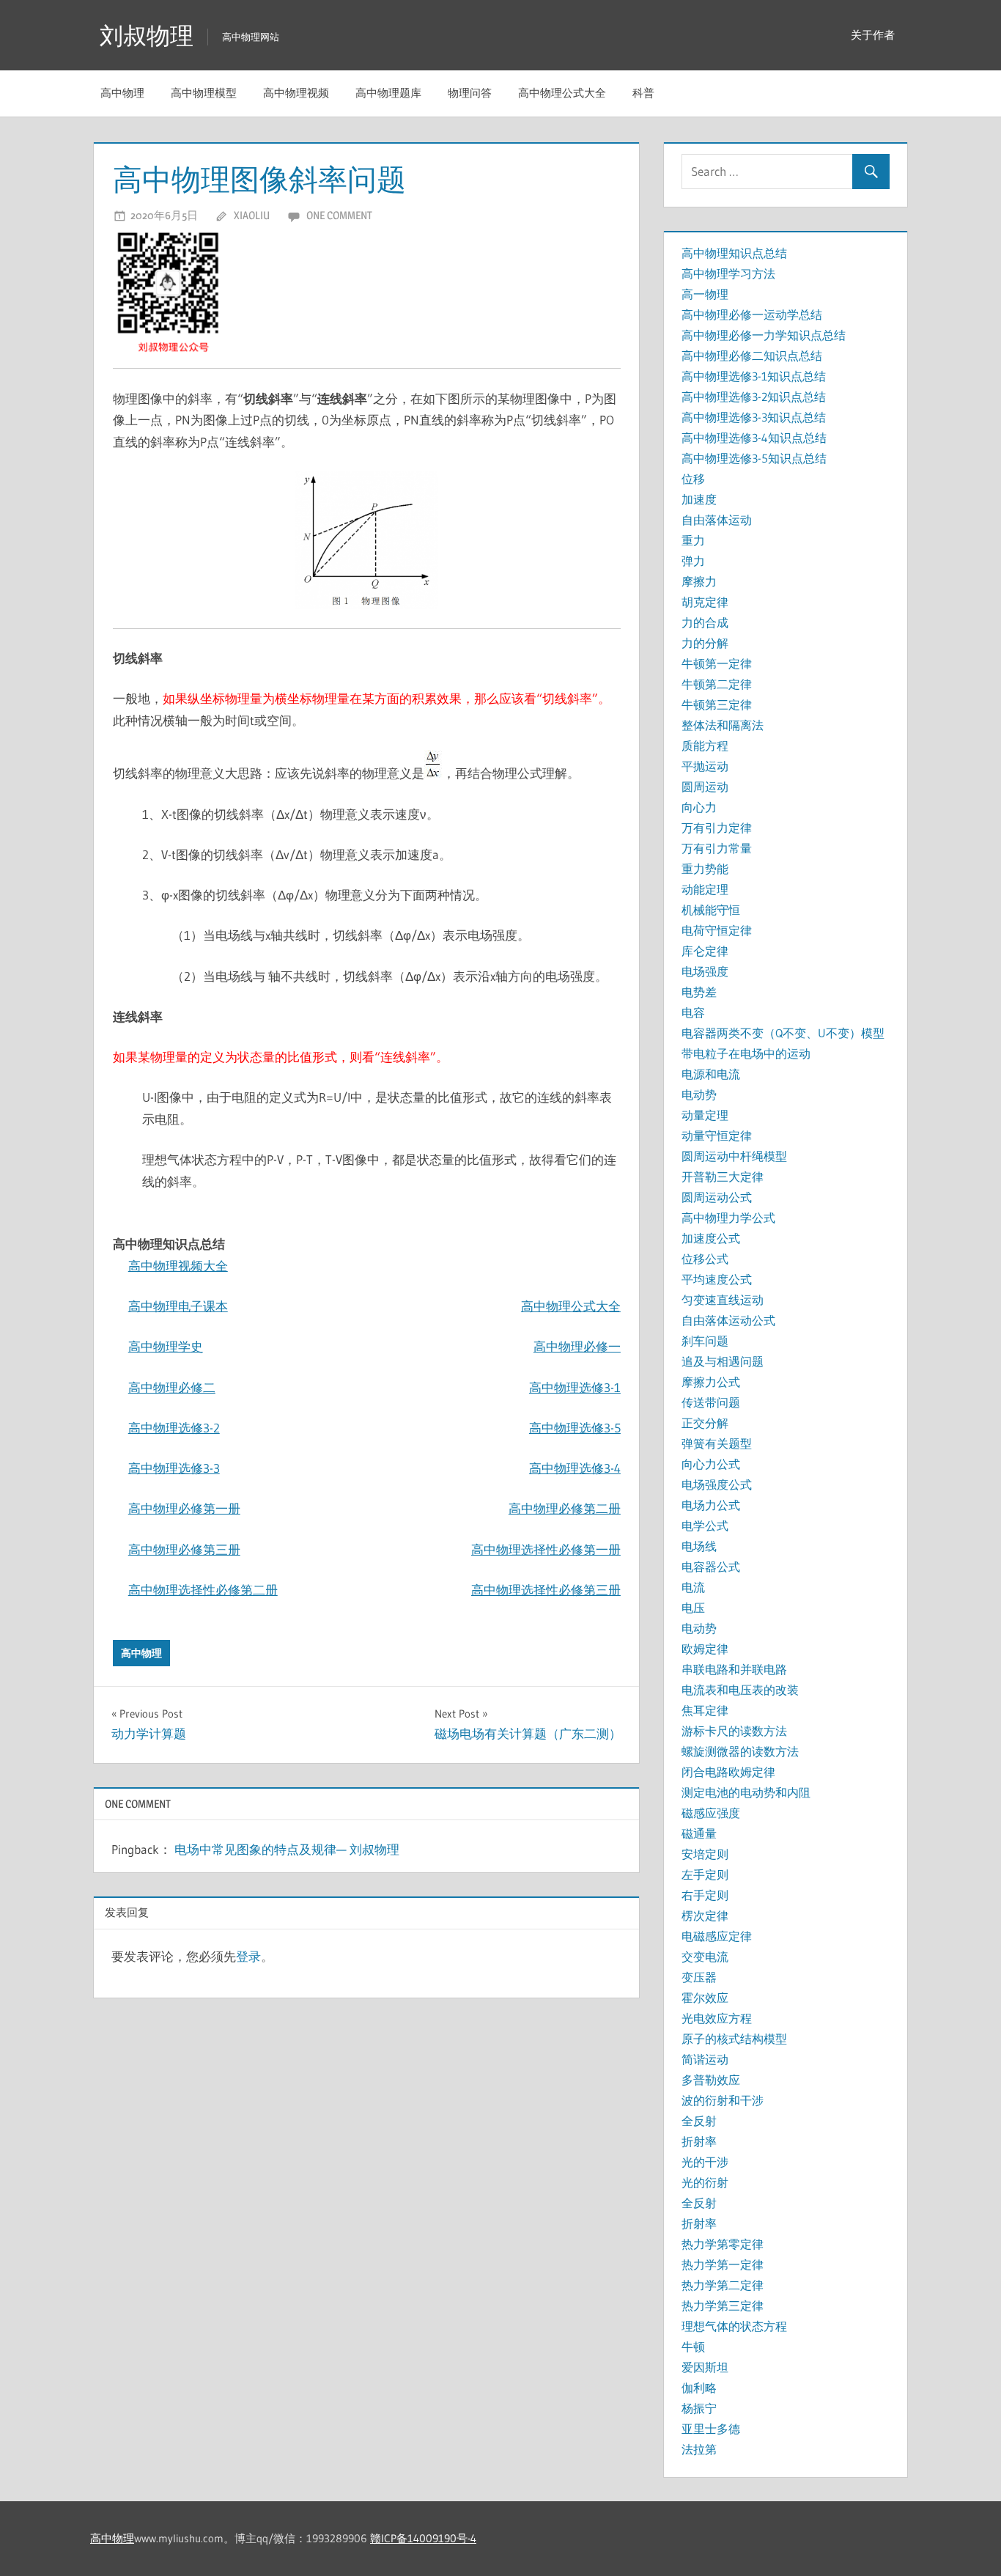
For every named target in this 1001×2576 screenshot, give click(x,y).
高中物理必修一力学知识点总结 (764, 335)
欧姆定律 (705, 1649)
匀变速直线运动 (723, 1300)
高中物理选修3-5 (575, 1428)
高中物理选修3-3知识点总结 (754, 417)
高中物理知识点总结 (734, 253)
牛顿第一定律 (717, 663)
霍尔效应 (705, 1998)
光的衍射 (705, 2182)
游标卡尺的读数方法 (734, 1731)
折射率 (699, 2141)
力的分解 (705, 643)
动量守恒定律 (717, 1136)
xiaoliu (252, 215)
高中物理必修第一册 (184, 1508)
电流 (693, 1587)
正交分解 (705, 1423)
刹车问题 (705, 1341)
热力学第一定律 (723, 2264)
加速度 (699, 499)
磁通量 (699, 1833)
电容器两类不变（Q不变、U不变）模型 (783, 1033)
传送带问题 (711, 1402)
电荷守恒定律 (717, 930)
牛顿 (693, 2347)
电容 (693, 1012)
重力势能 (705, 869)
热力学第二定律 (723, 2285)
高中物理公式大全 (562, 93)
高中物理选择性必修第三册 (546, 1590)
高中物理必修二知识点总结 (752, 356)
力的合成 (705, 622)
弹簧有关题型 (717, 1443)
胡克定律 (705, 602)
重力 (693, 540)
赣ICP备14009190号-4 (423, 2538)
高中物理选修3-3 (174, 1468)
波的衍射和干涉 (723, 2100)
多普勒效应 (711, 2080)
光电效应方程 (717, 2018)
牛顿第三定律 (717, 704)
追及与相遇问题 (723, 1361)
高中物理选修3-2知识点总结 (754, 397)
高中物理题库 (388, 93)
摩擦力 (699, 581)
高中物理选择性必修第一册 (546, 1549)
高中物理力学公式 (728, 1218)
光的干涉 (705, 2162)
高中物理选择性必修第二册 (203, 1590)
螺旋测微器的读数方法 (740, 1751)
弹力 (693, 561)
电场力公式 (711, 1505)
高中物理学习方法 (728, 273)
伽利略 (699, 2388)
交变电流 (705, 1957)
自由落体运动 (717, 520)
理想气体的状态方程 (734, 2326)
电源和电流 (711, 1074)
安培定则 (705, 1854)
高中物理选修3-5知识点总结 (754, 458)
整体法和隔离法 (723, 725)
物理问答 (470, 93)
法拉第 (699, 2449)
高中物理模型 (204, 93)
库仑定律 (705, 951)
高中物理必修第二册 (565, 1508)
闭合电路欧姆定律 (728, 1772)
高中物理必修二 (172, 1387)
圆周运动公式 (717, 1197)
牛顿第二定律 (717, 684)
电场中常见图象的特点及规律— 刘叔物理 (287, 1849)
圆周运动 (705, 787)
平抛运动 (705, 766)
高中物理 (122, 93)
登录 (248, 1956)
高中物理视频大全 (178, 1266)
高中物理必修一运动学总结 (752, 314)
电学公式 (705, 1526)
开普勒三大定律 (723, 1177)
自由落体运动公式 (728, 1320)
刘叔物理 (147, 36)
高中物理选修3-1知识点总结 (754, 376)
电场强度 (705, 971)
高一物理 (705, 294)
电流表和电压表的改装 (740, 1690)
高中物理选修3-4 (575, 1468)
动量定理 (705, 1115)
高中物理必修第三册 (184, 1549)
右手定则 (705, 1895)
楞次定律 (705, 1916)
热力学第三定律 (723, 2305)
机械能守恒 (711, 910)
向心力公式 (711, 1464)
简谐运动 (705, 2059)
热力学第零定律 (723, 2244)
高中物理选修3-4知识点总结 (754, 438)
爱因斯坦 (705, 2367)
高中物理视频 (296, 93)
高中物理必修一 (577, 1346)
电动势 (699, 1094)
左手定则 (705, 1874)
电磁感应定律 (717, 1936)
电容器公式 (711, 1567)
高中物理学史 (166, 1346)
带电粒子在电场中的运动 (746, 1053)
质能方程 (705, 746)
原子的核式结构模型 (734, 2039)
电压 (693, 1608)
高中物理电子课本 (178, 1306)
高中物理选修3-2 (174, 1428)
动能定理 (705, 889)
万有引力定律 (717, 828)
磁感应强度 (711, 1813)
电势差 (699, 992)
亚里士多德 (711, 2429)
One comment (339, 215)
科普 (643, 93)
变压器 (699, 1977)
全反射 (699, 2121)
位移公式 (705, 1259)
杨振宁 (699, 2408)
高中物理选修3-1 (575, 1387)
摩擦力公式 (711, 1382)
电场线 (699, 1546)
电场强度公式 (717, 1484)
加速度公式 (711, 1238)
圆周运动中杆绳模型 (734, 1156)
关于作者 (873, 35)
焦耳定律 (705, 1710)
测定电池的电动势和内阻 (746, 1792)
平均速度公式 (717, 1279)
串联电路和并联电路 (734, 1669)
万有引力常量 (717, 848)
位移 (693, 479)
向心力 (699, 807)
